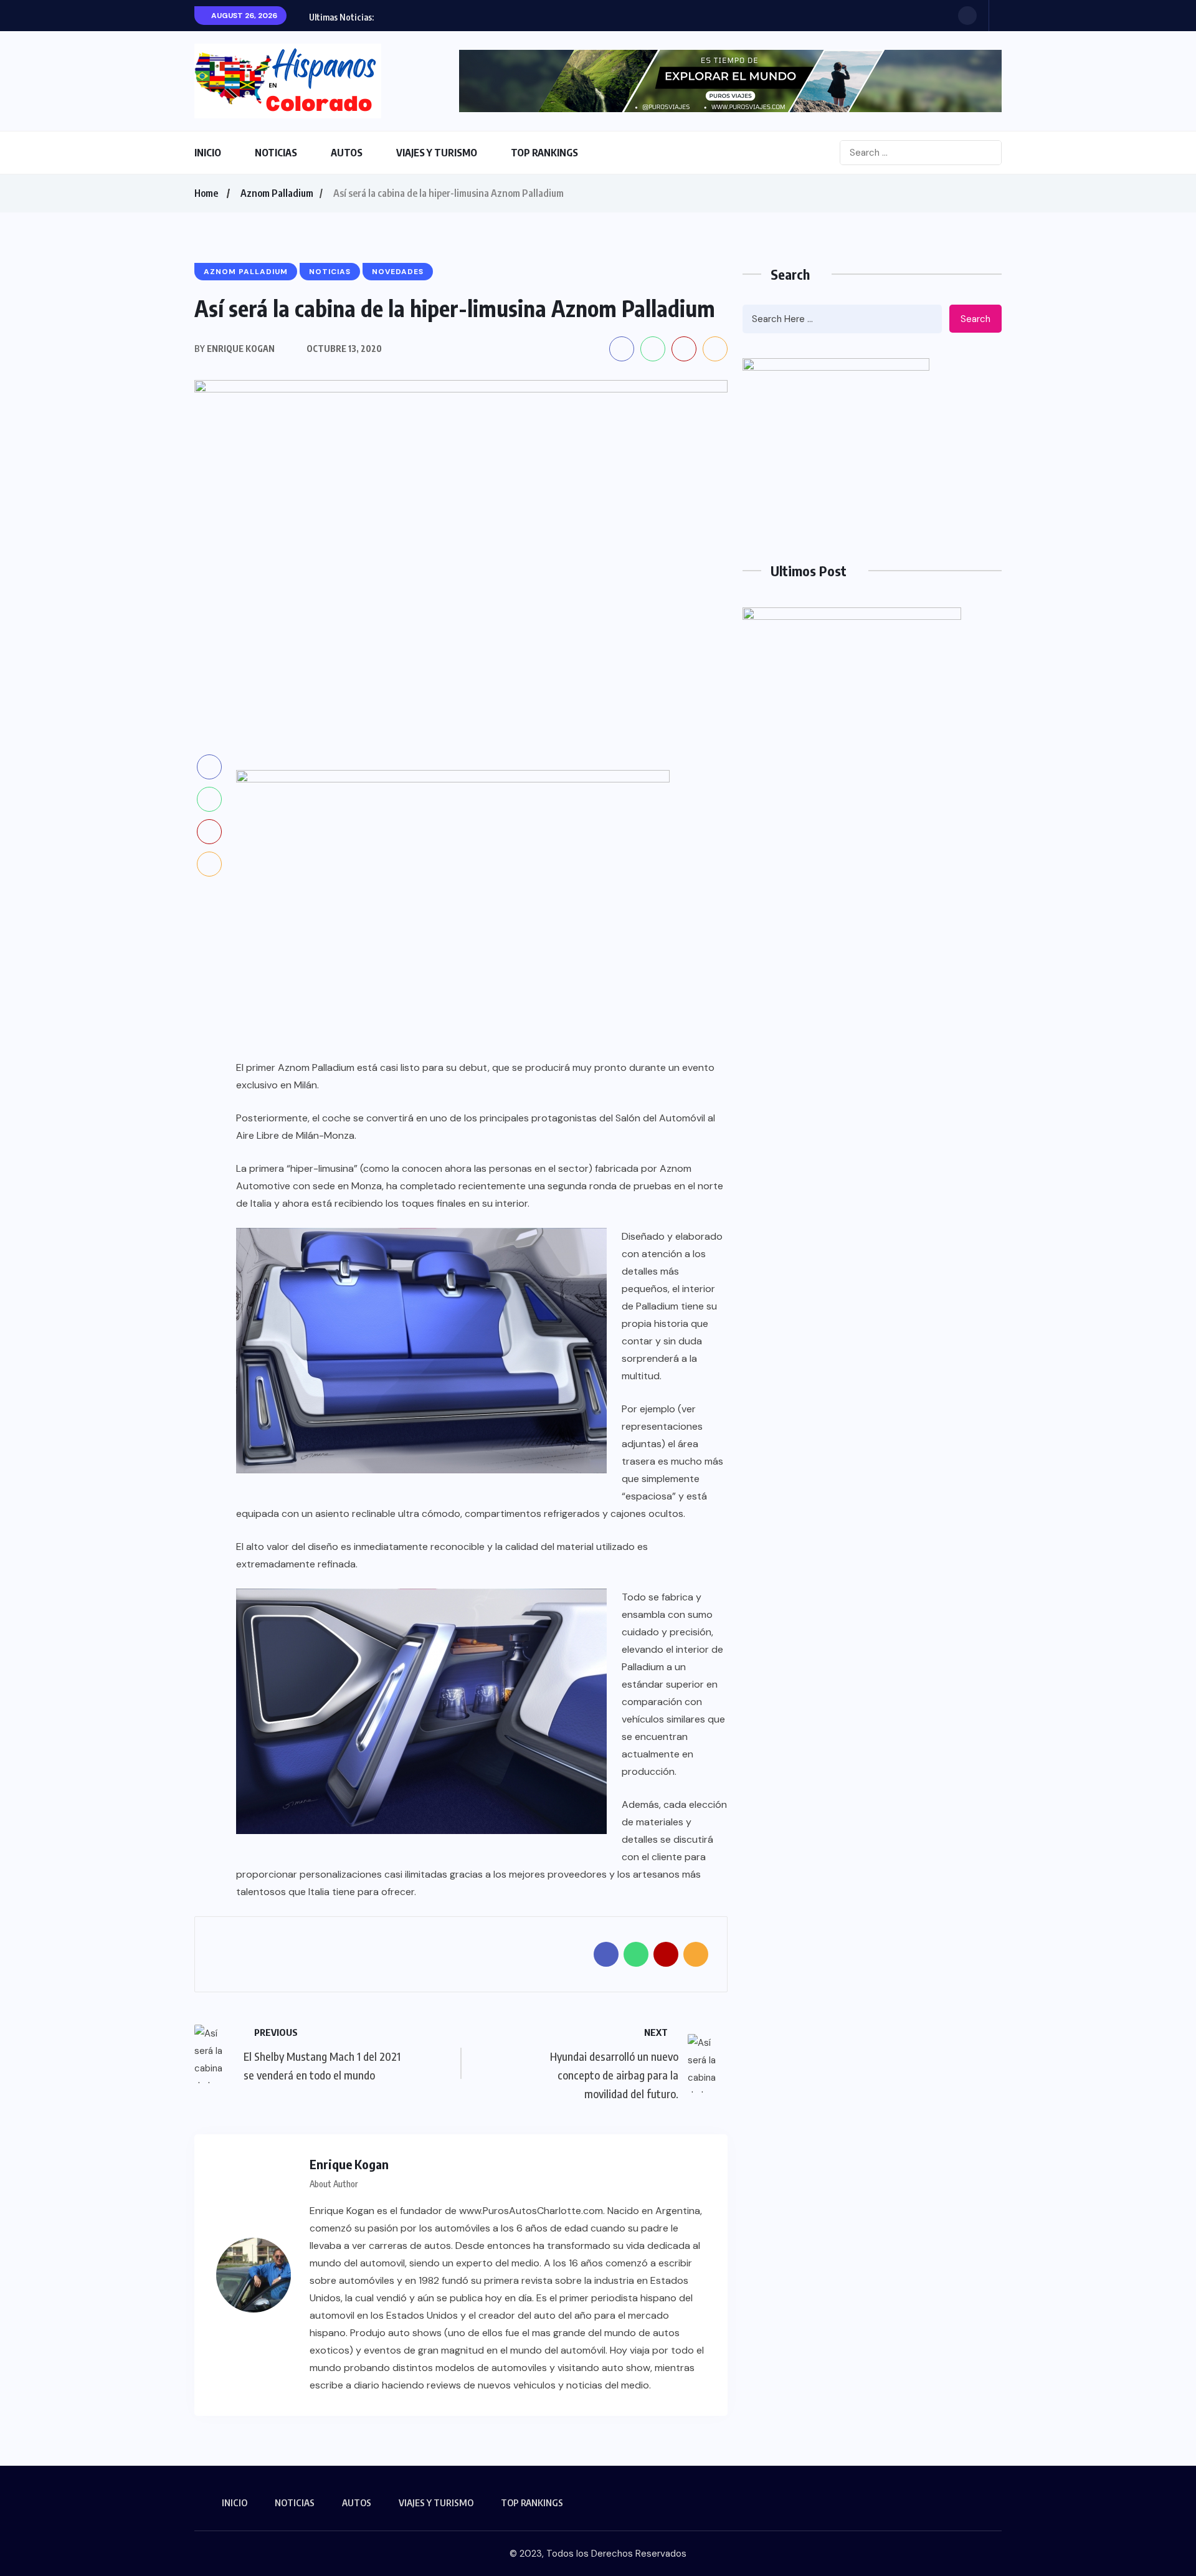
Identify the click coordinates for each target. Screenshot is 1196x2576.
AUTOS (347, 153)
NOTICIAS (276, 153)
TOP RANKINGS (544, 153)
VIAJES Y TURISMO (437, 153)
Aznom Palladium (277, 193)
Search (975, 319)
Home (206, 193)
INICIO (208, 153)
